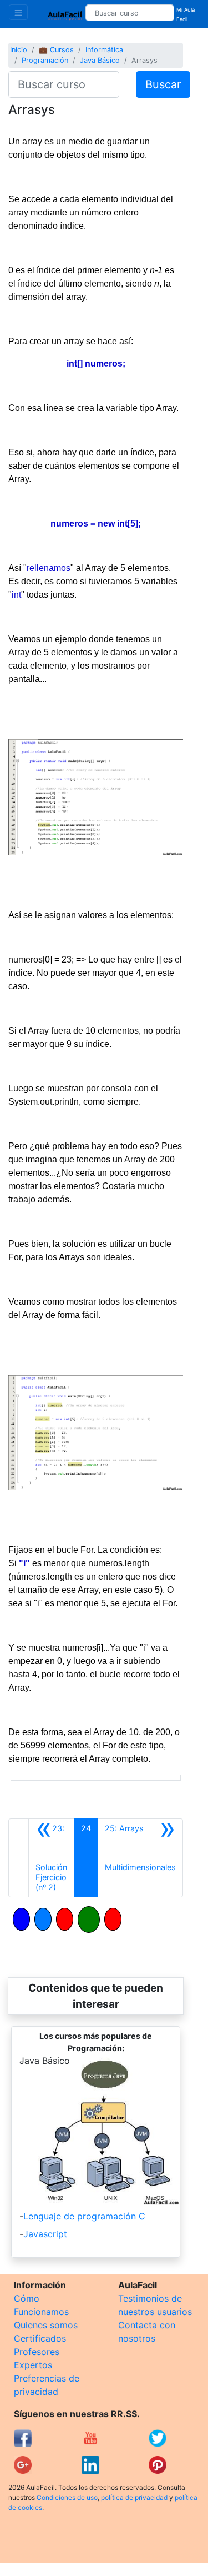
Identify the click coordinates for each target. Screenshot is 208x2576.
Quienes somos (46, 2325)
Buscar (163, 84)
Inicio (19, 50)
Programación (45, 60)
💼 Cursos (56, 50)
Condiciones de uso (67, 2497)
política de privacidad (134, 2497)
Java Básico (100, 60)
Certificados (40, 2338)
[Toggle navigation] (18, 12)
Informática (104, 50)
